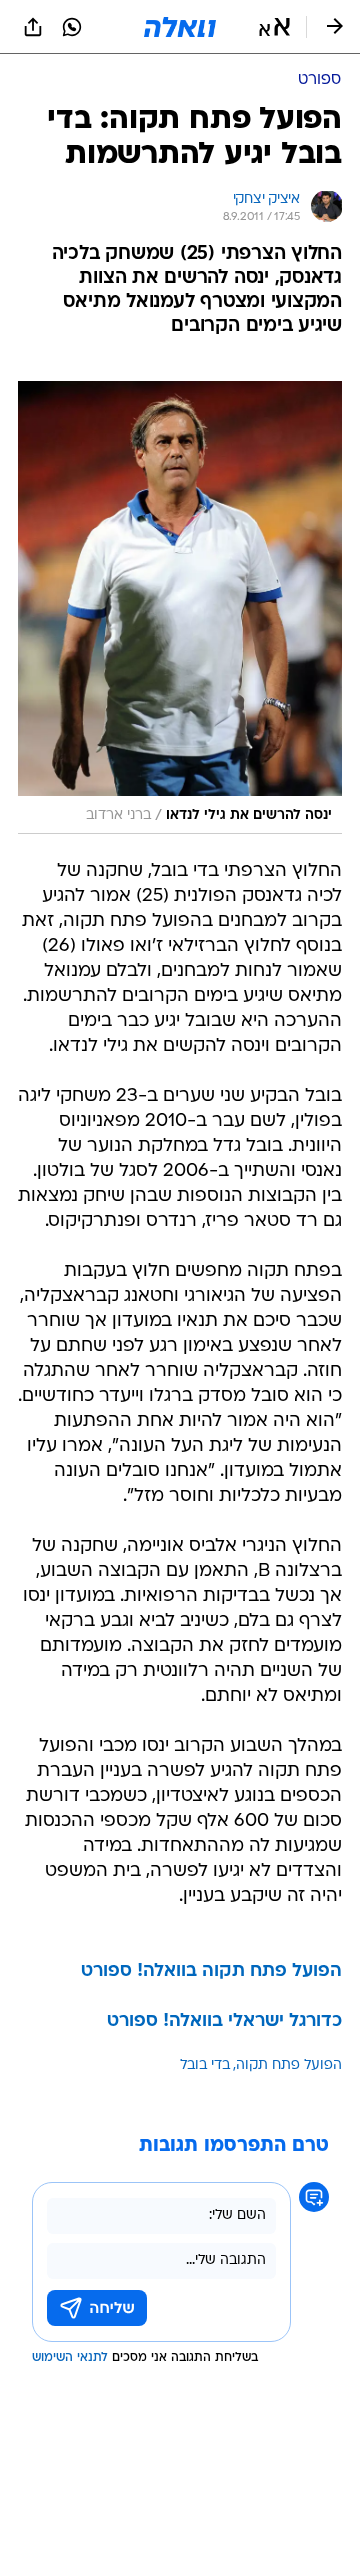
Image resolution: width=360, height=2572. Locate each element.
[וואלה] (180, 27)
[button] (274, 27)
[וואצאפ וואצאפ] (72, 27)
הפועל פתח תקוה (289, 2065)
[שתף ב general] (33, 27)
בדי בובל (205, 2065)
